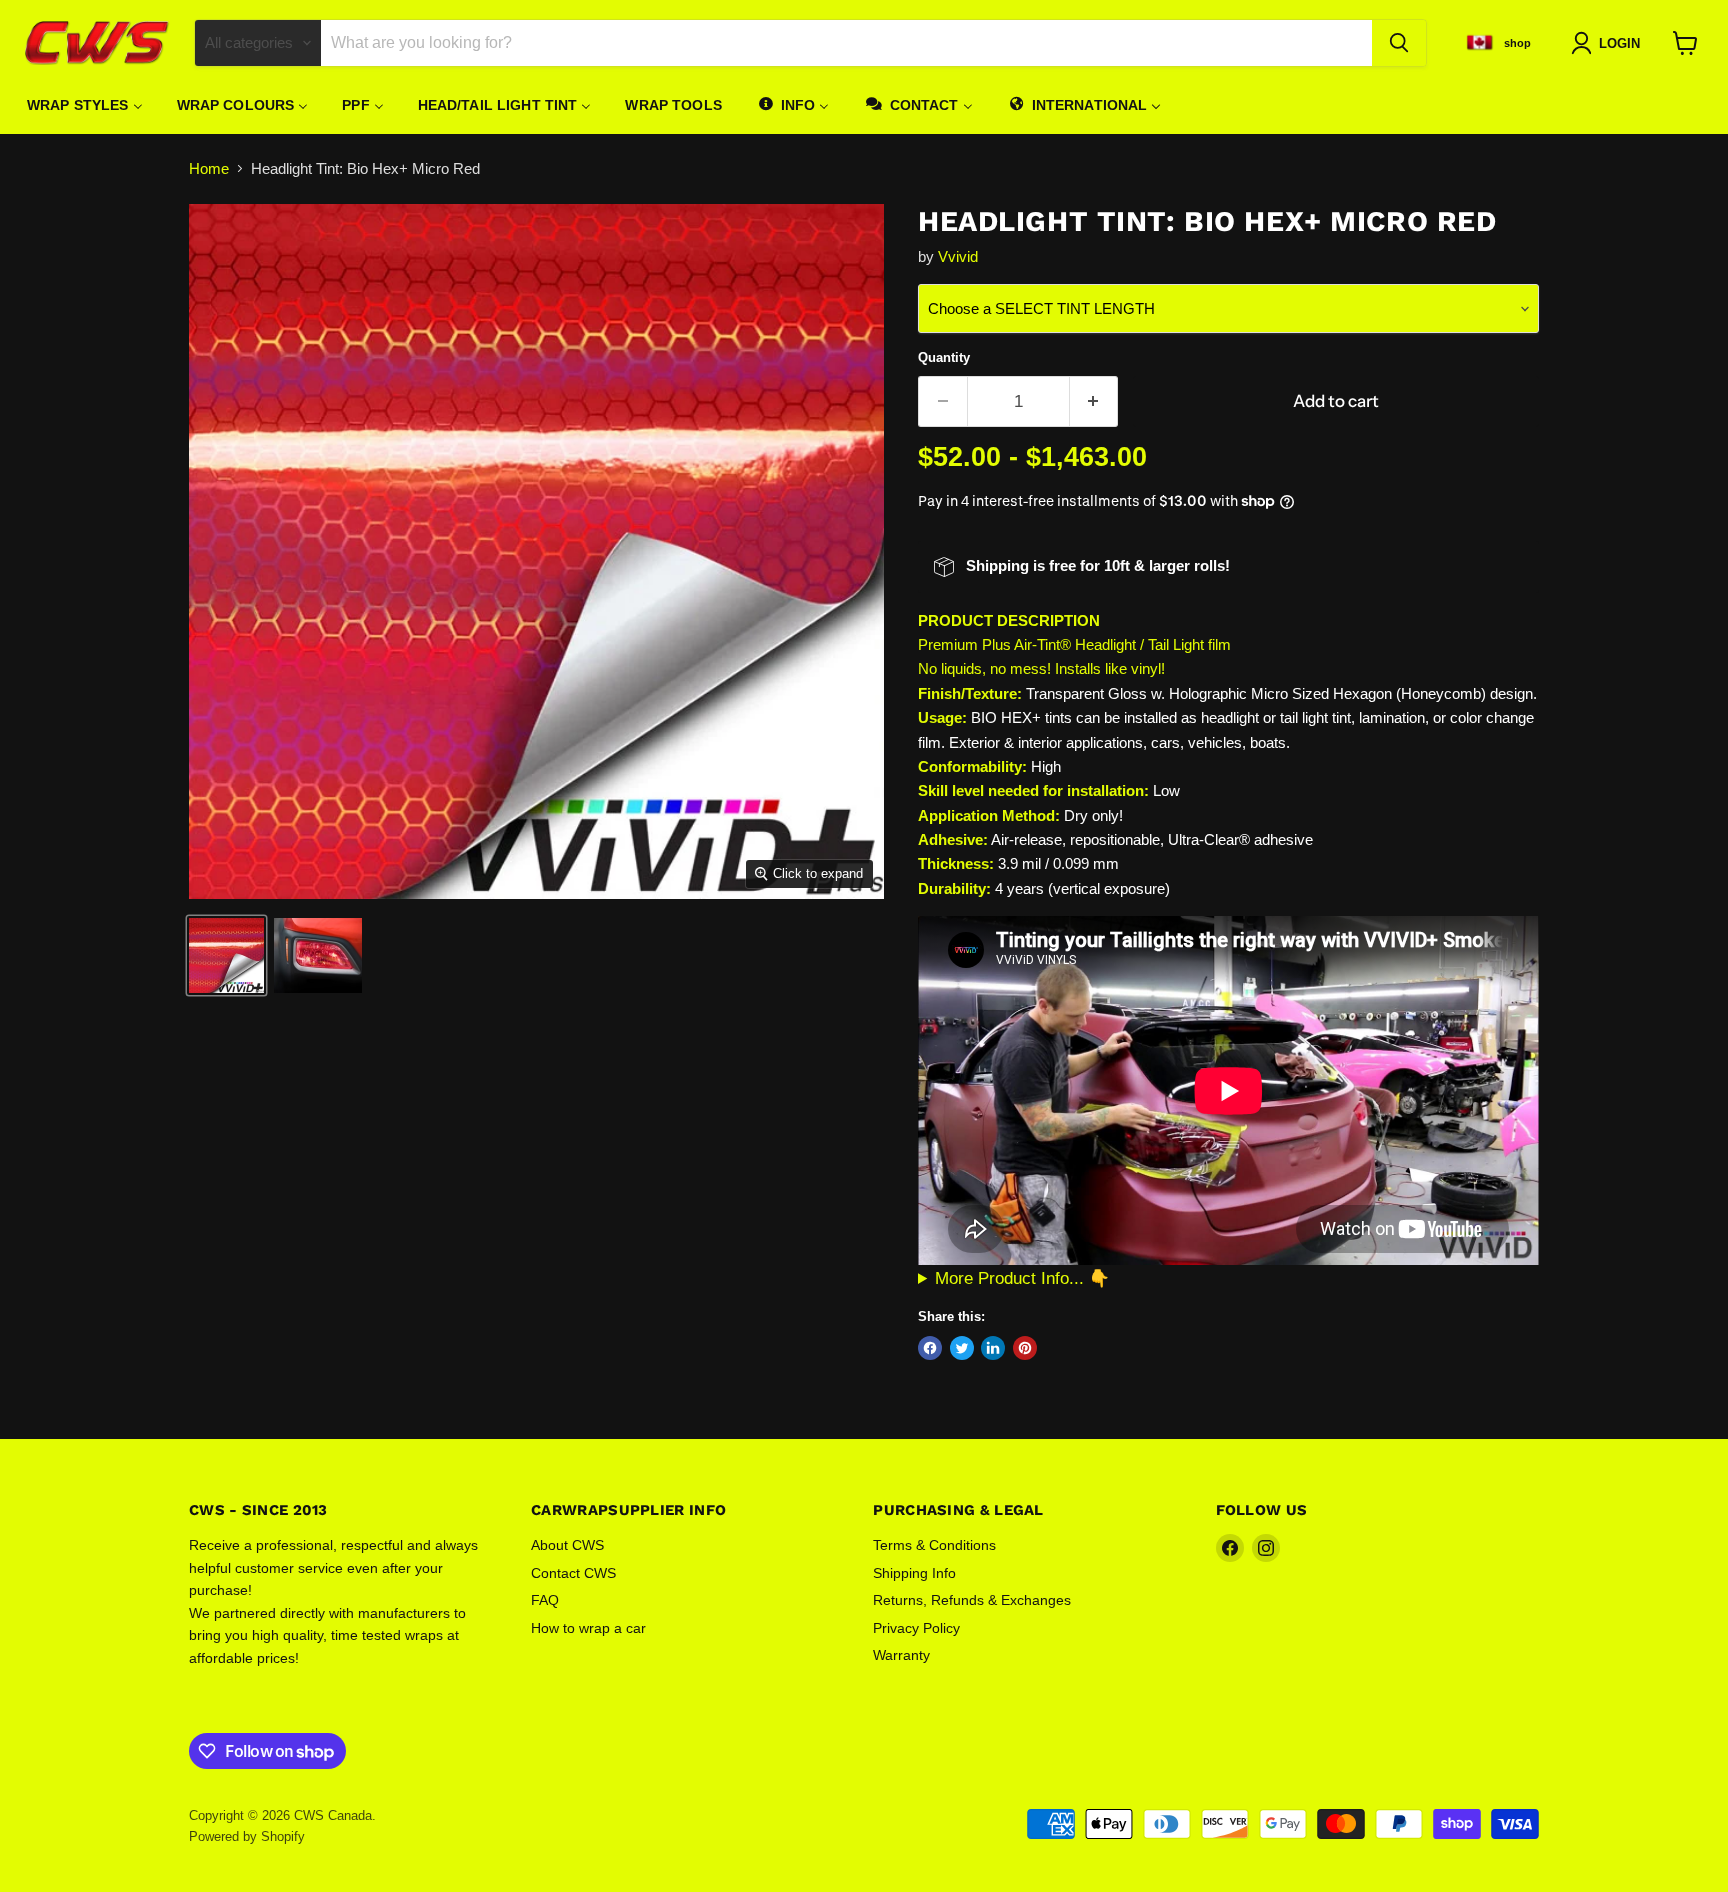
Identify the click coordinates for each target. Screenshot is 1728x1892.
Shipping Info (914, 1573)
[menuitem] (85, 105)
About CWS (567, 1545)
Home (209, 168)
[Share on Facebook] (930, 1348)
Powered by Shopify (247, 1836)
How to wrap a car (588, 1628)
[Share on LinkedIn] (993, 1348)
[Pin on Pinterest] (1025, 1348)
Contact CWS (573, 1573)
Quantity (944, 357)
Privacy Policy (916, 1628)
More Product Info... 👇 (1022, 1278)
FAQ (545, 1600)
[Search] (1399, 43)
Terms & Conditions (934, 1545)
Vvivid (958, 256)
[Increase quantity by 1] (1094, 401)
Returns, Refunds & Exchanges (972, 1600)
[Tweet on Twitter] (962, 1348)
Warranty (901, 1655)
